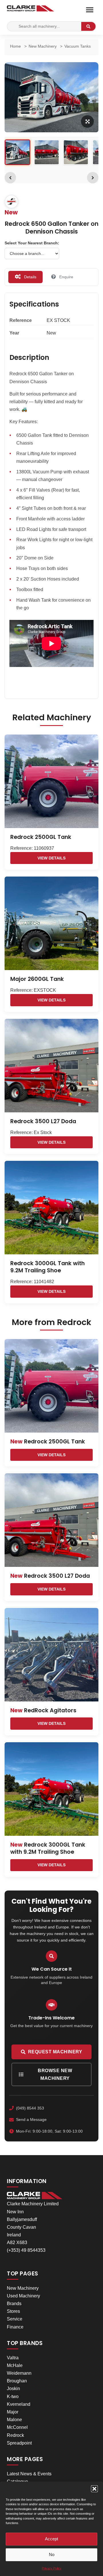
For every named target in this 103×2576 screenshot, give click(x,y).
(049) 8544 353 (30, 2108)
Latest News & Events (29, 2474)
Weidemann (19, 2373)
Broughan (17, 2381)
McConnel (17, 2427)
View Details (51, 858)
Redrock (15, 2435)
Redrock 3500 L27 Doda (43, 1121)
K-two (13, 2397)
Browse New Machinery (55, 2074)
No (52, 2554)
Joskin (13, 2389)
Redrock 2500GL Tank (41, 837)
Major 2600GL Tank (37, 979)
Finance (15, 2327)
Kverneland (19, 2404)
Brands (14, 2304)
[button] (94, 2489)
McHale (15, 2365)
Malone (14, 2420)
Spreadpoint (19, 2443)
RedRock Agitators (43, 1710)
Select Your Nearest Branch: (32, 243)
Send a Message (31, 2119)
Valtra (13, 2358)
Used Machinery (23, 2296)
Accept (51, 2539)
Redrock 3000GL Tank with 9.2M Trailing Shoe (47, 1267)
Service (15, 2319)
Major (13, 2412)
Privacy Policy (52, 2568)
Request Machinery (55, 2052)
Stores (13, 2311)
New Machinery (23, 2288)
